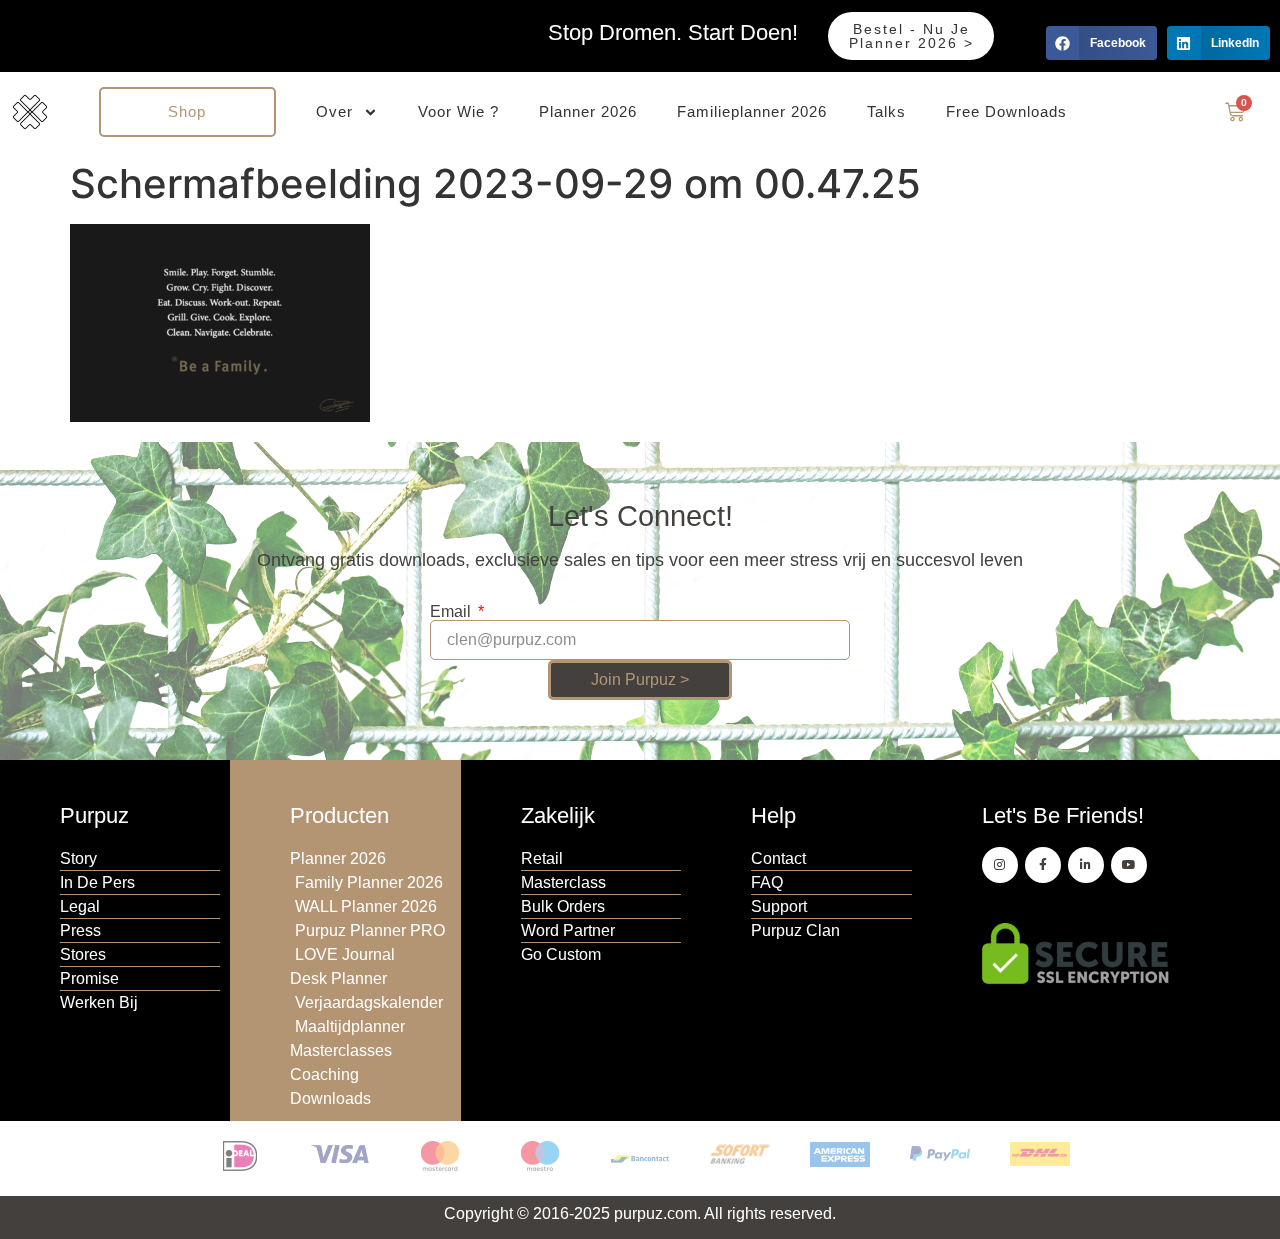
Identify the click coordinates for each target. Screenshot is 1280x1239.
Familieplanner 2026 (752, 111)
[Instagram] (1000, 865)
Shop (187, 111)
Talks (886, 111)
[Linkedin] (1086, 865)
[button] (1101, 43)
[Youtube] (1129, 865)
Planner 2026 (588, 111)
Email (452, 612)
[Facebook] (1043, 865)
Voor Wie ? (458, 111)
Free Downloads (1006, 111)
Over (334, 111)
